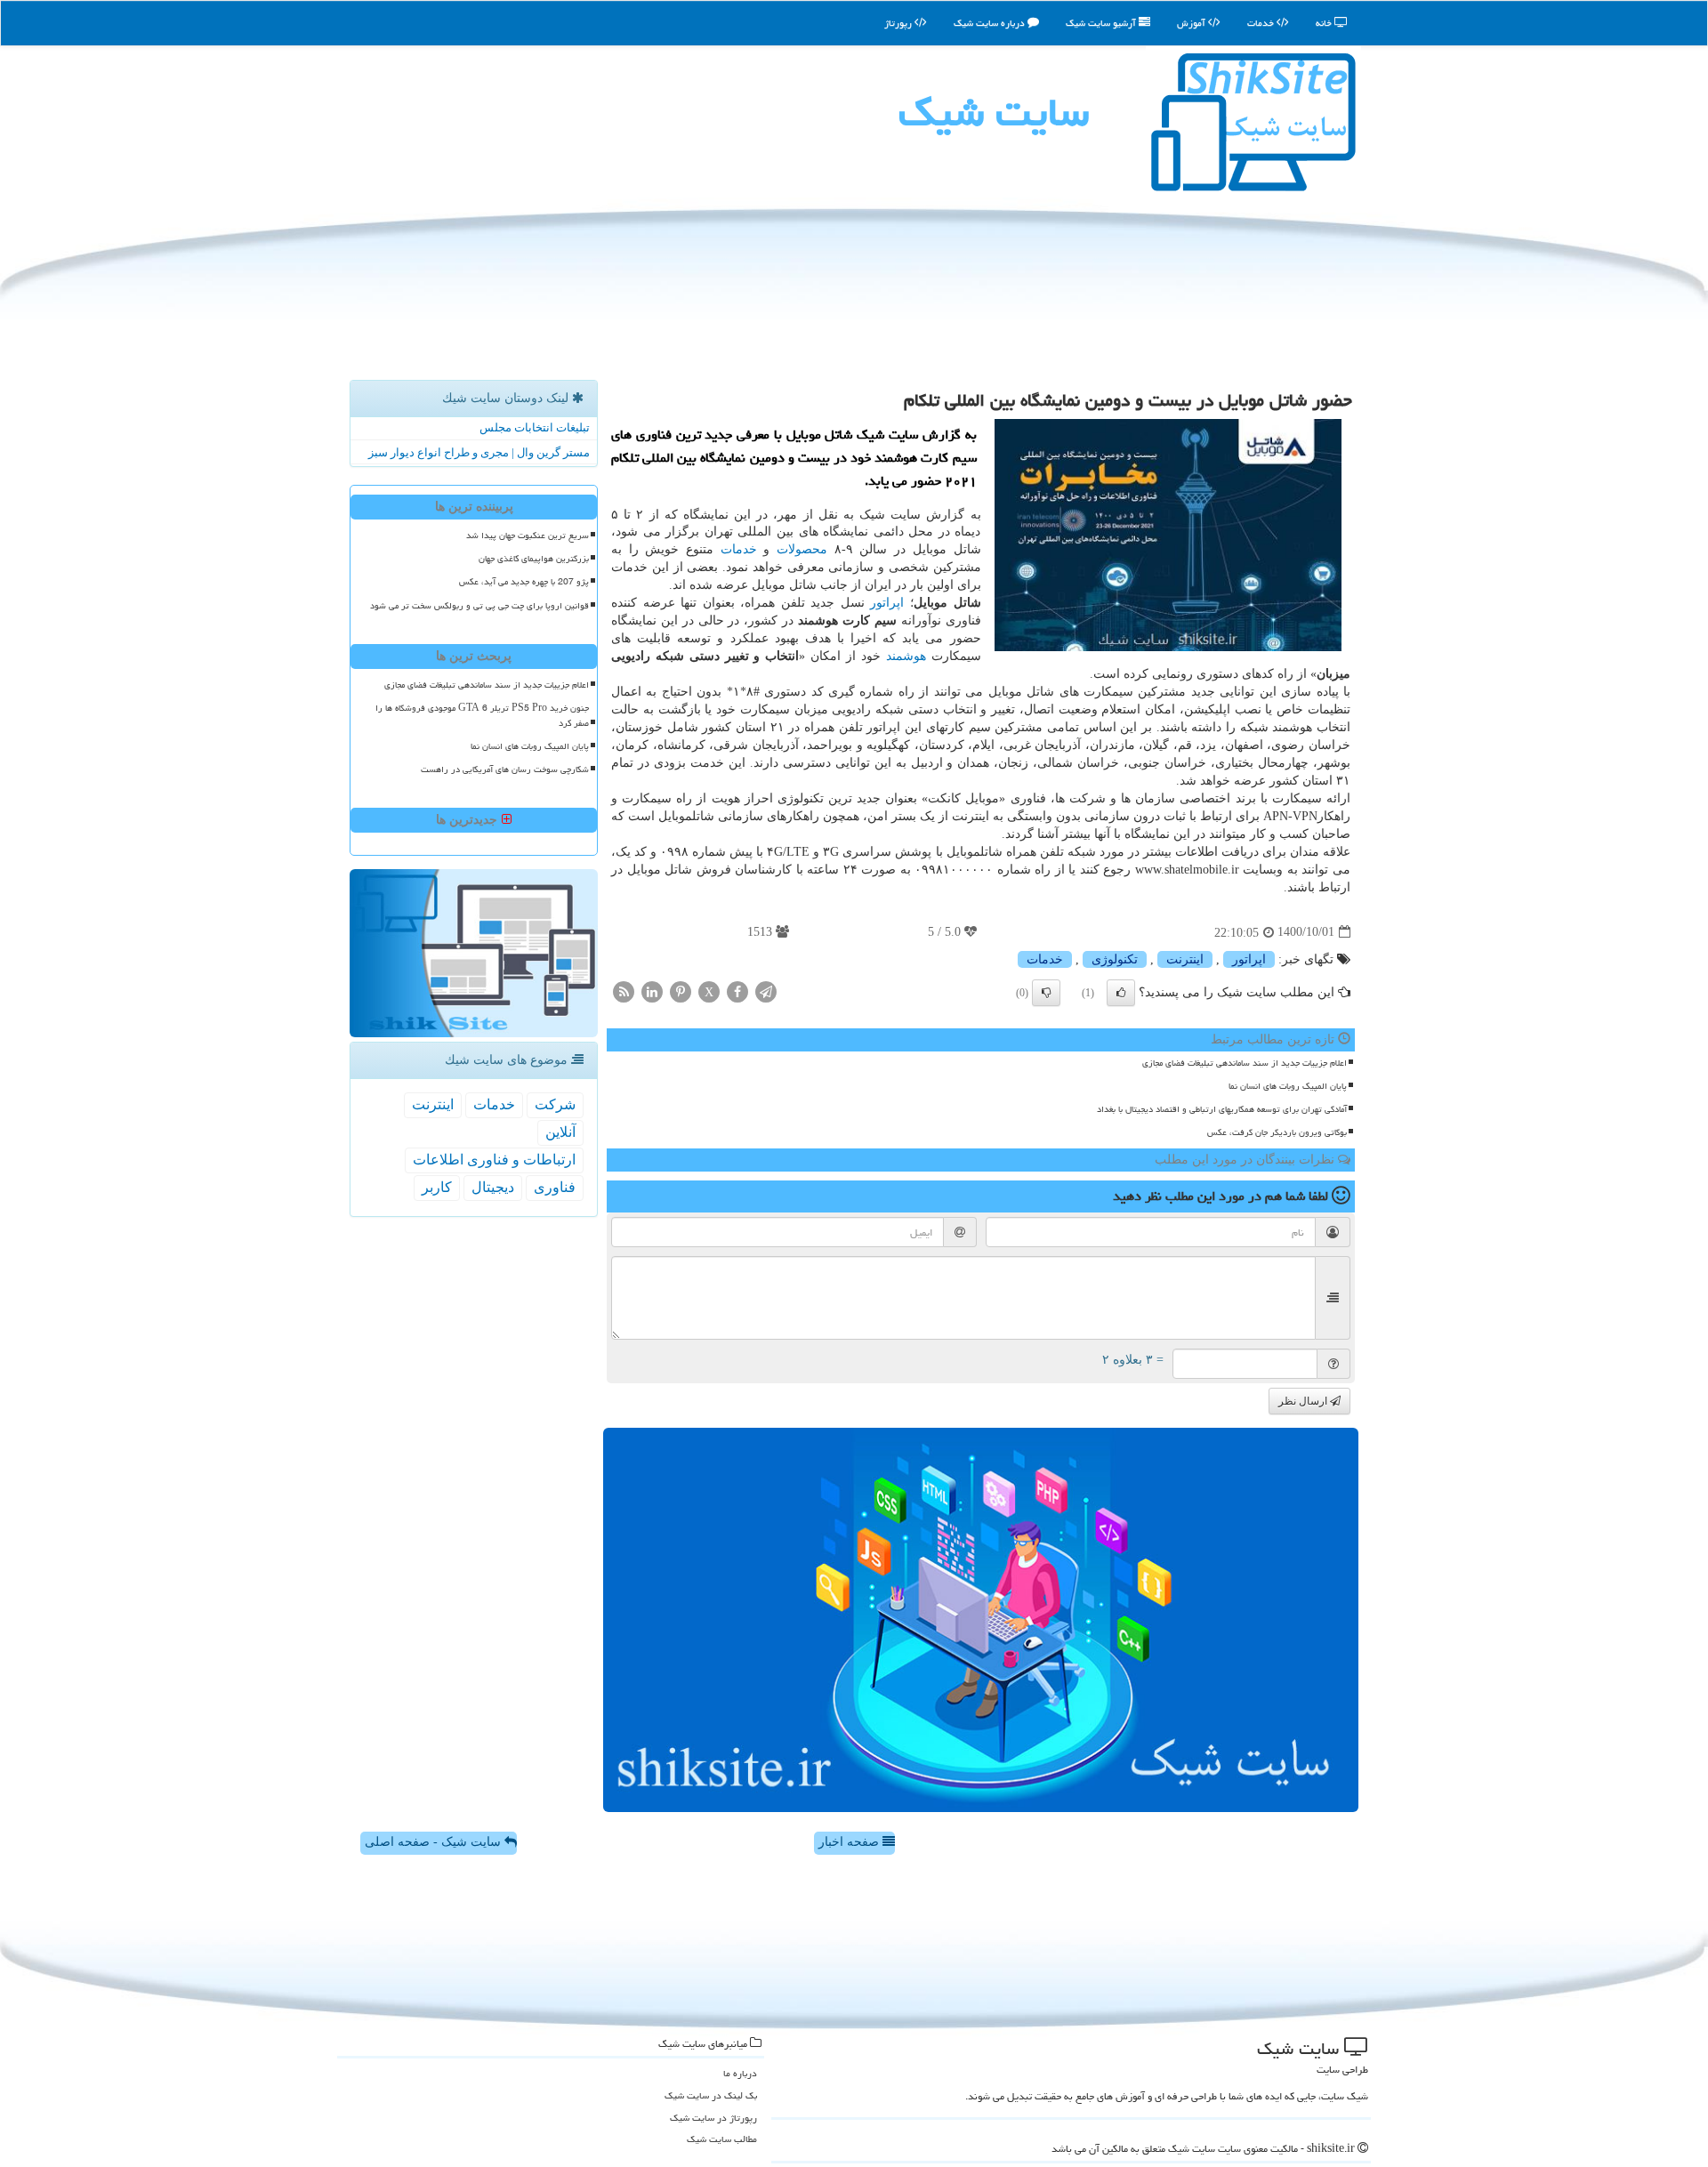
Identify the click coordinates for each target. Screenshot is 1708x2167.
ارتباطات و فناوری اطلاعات (494, 1160)
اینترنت (1185, 959)
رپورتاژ (899, 23)
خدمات (1262, 23)
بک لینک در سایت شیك (711, 2095)
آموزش (1192, 23)
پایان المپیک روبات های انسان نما (1288, 1086)
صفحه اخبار (850, 1842)
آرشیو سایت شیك (1102, 23)
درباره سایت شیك (991, 23)
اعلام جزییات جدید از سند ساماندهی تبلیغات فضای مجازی (1245, 1063)
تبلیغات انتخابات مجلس (535, 427)
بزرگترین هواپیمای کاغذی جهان (534, 559)
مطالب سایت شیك (722, 2139)
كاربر (437, 1187)
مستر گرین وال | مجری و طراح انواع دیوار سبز (479, 452)
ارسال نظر (1304, 1401)
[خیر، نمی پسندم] (1046, 993)
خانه (1325, 23)
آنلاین (560, 1132)
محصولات (802, 549)
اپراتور (887, 603)
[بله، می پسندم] (1121, 993)
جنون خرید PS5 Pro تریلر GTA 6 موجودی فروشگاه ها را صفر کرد (482, 716)
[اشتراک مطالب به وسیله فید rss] (624, 991)
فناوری (555, 1187)
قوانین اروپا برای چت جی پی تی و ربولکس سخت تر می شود (479, 606)
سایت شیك (994, 112)
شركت (555, 1104)
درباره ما (740, 2073)
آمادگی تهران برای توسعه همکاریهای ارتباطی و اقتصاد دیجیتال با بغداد (1222, 1109)
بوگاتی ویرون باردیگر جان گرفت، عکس (1277, 1132)
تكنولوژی (1115, 959)
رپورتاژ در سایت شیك (713, 2118)
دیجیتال (493, 1187)
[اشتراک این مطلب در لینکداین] (652, 991)
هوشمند (906, 656)
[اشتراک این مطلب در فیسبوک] (737, 991)
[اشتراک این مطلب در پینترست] (681, 991)
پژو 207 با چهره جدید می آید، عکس (524, 582)
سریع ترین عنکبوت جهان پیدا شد (528, 536)
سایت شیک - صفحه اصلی (435, 1842)
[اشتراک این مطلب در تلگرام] (766, 991)
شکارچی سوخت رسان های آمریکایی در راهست (505, 769)
